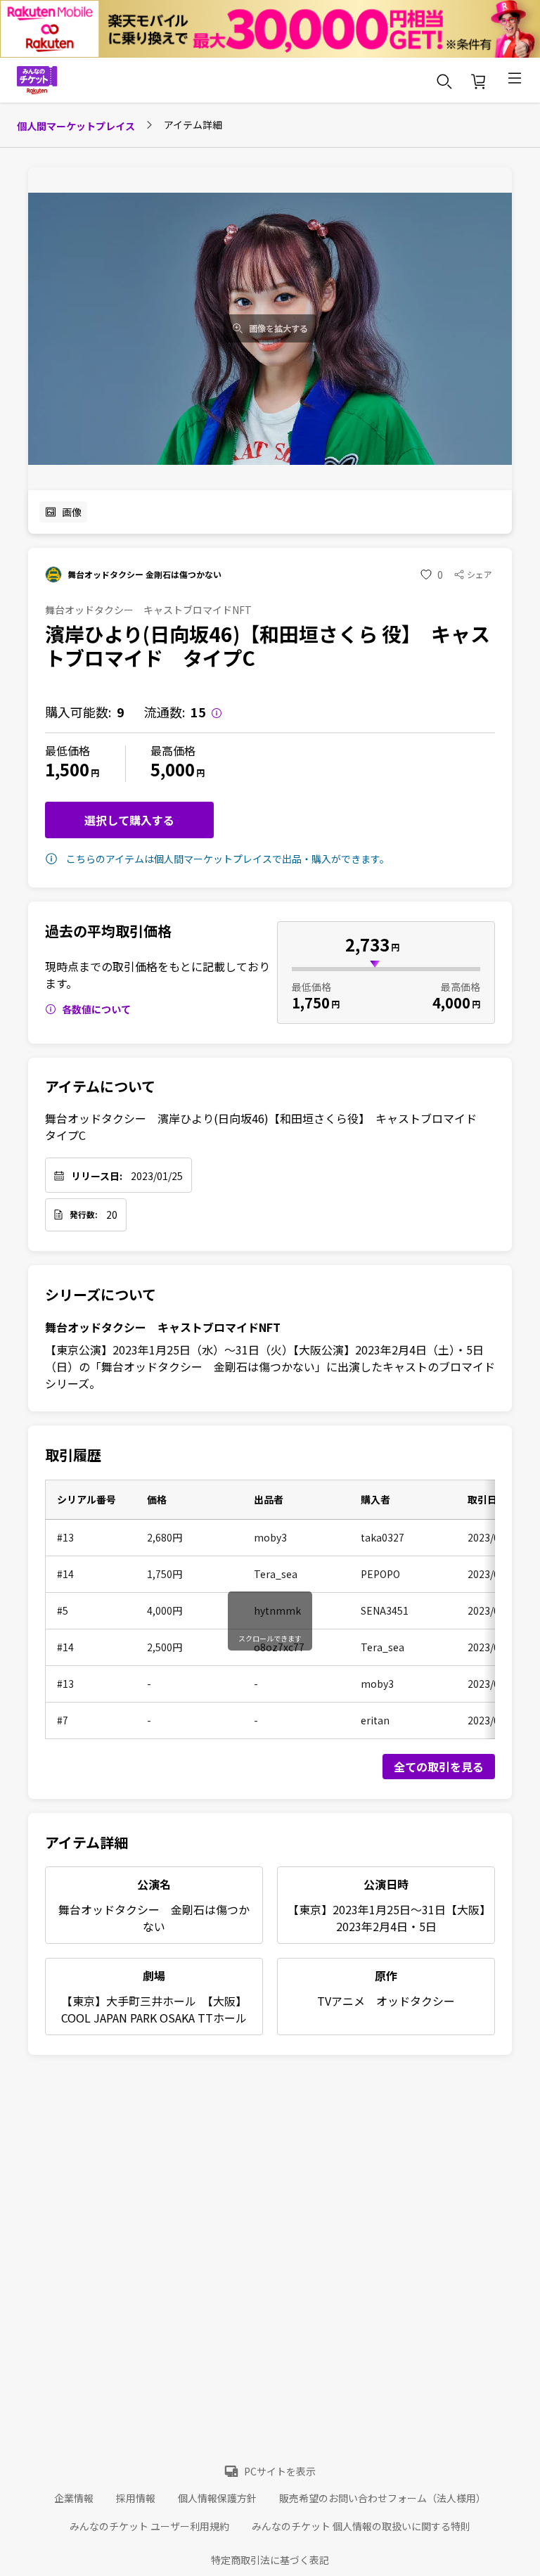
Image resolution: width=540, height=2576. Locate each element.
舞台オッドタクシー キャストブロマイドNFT (163, 1327)
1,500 (67, 769)
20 (112, 1215)
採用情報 (136, 2498)
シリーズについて (101, 1295)
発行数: (84, 1215)
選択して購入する (129, 820)
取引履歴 (73, 1455)
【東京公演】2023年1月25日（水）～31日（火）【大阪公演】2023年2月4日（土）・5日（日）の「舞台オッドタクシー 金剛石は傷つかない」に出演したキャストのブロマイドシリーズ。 (270, 1366)
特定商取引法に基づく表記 (270, 2560)
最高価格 (173, 750)
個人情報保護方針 (217, 2498)
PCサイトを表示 (280, 2471)
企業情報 (74, 2498)
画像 (72, 512)
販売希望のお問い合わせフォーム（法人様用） (382, 2498)
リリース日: (97, 1176)
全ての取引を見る (439, 1767)
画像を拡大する (278, 328)
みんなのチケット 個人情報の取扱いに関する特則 (361, 2526)
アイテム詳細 (86, 1842)
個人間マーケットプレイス (76, 126)
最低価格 (67, 750)
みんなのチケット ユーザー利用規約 (149, 2526)
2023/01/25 (157, 1176)
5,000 (173, 769)
